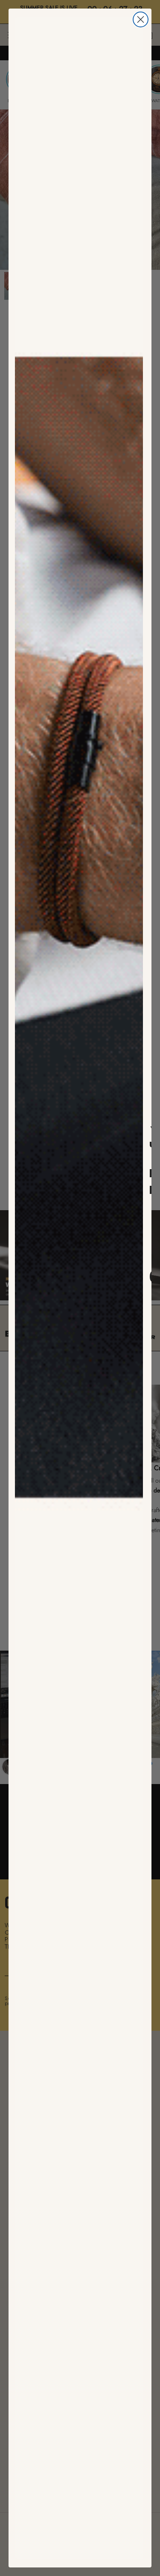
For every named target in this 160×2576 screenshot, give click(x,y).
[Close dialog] (141, 19)
